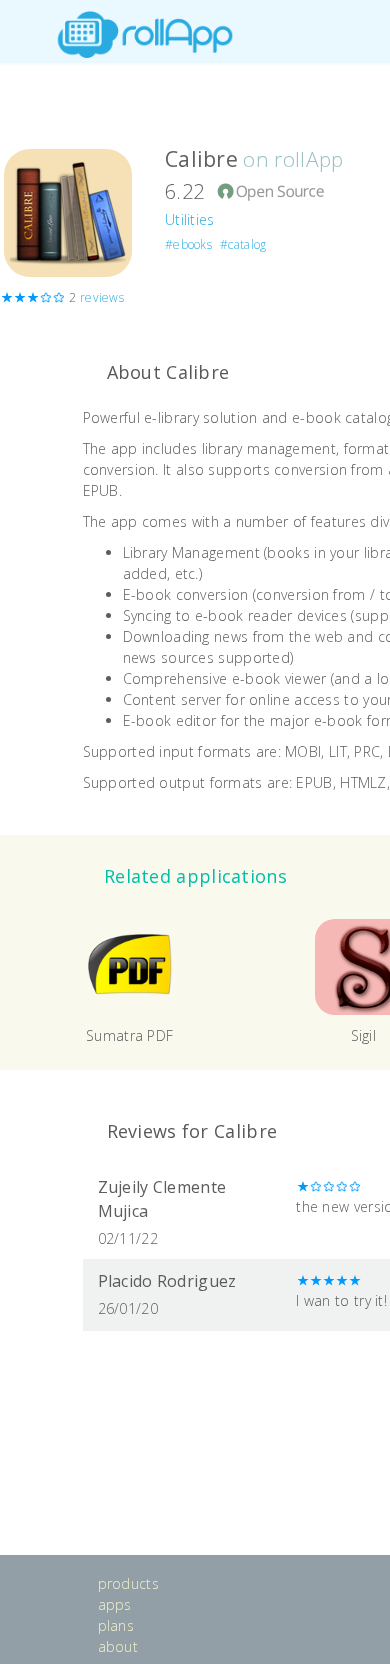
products (128, 1583)
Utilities (190, 219)
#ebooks (188, 244)
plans (116, 1625)
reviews (102, 297)
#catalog (243, 244)
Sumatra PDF (129, 1035)
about (118, 1646)
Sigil (364, 1035)
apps (115, 1604)
